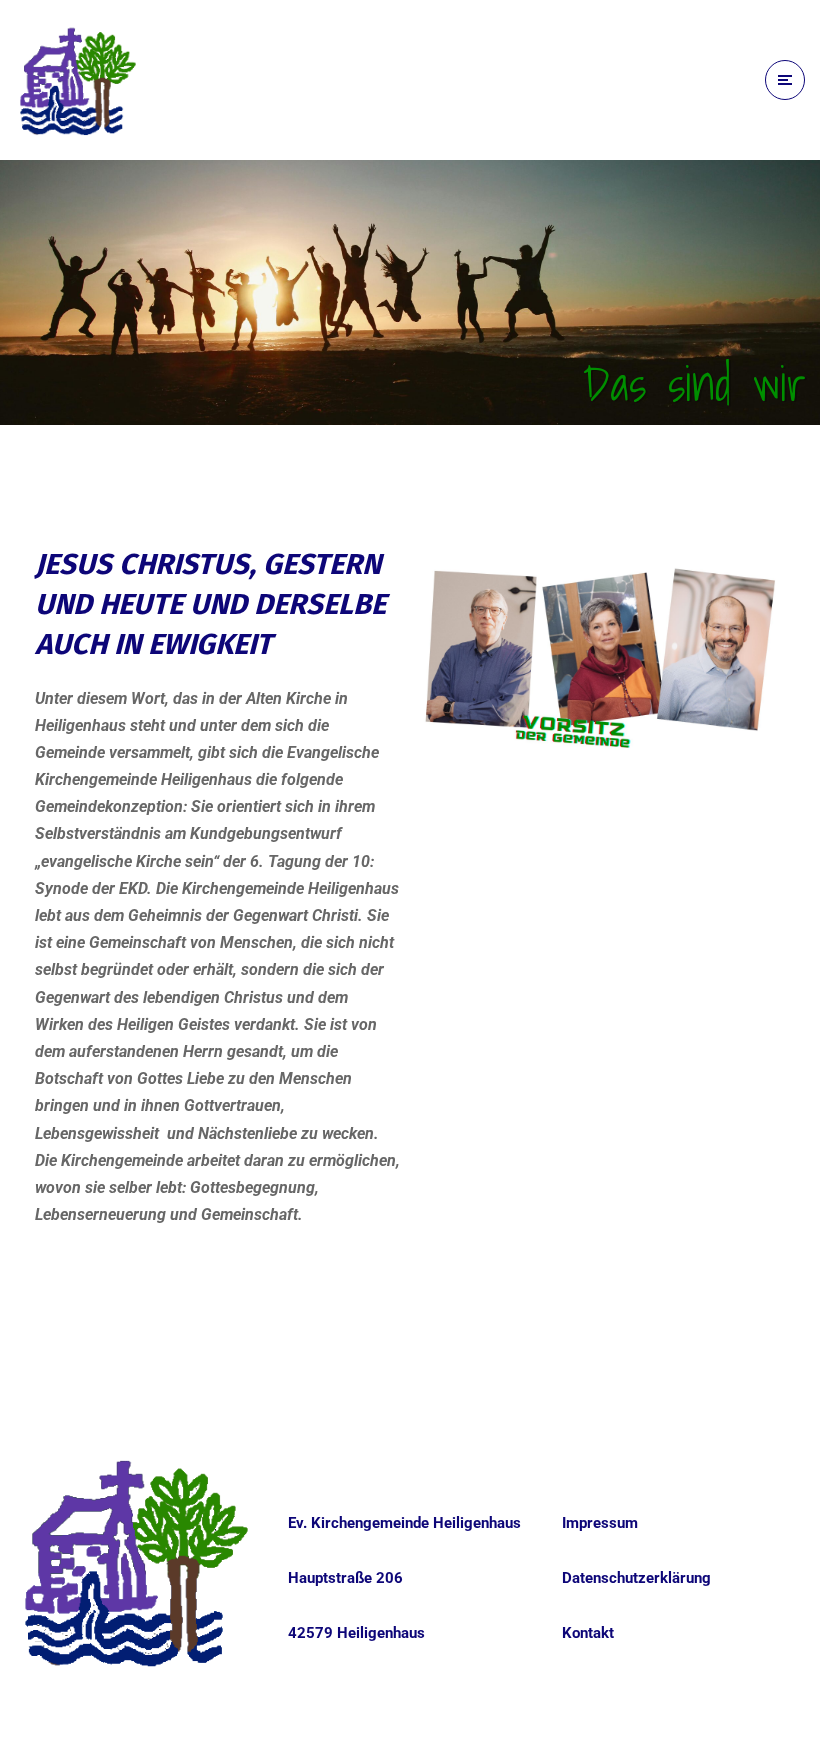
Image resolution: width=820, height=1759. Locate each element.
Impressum (600, 1523)
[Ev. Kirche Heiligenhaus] (78, 79)
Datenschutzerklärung (636, 1578)
